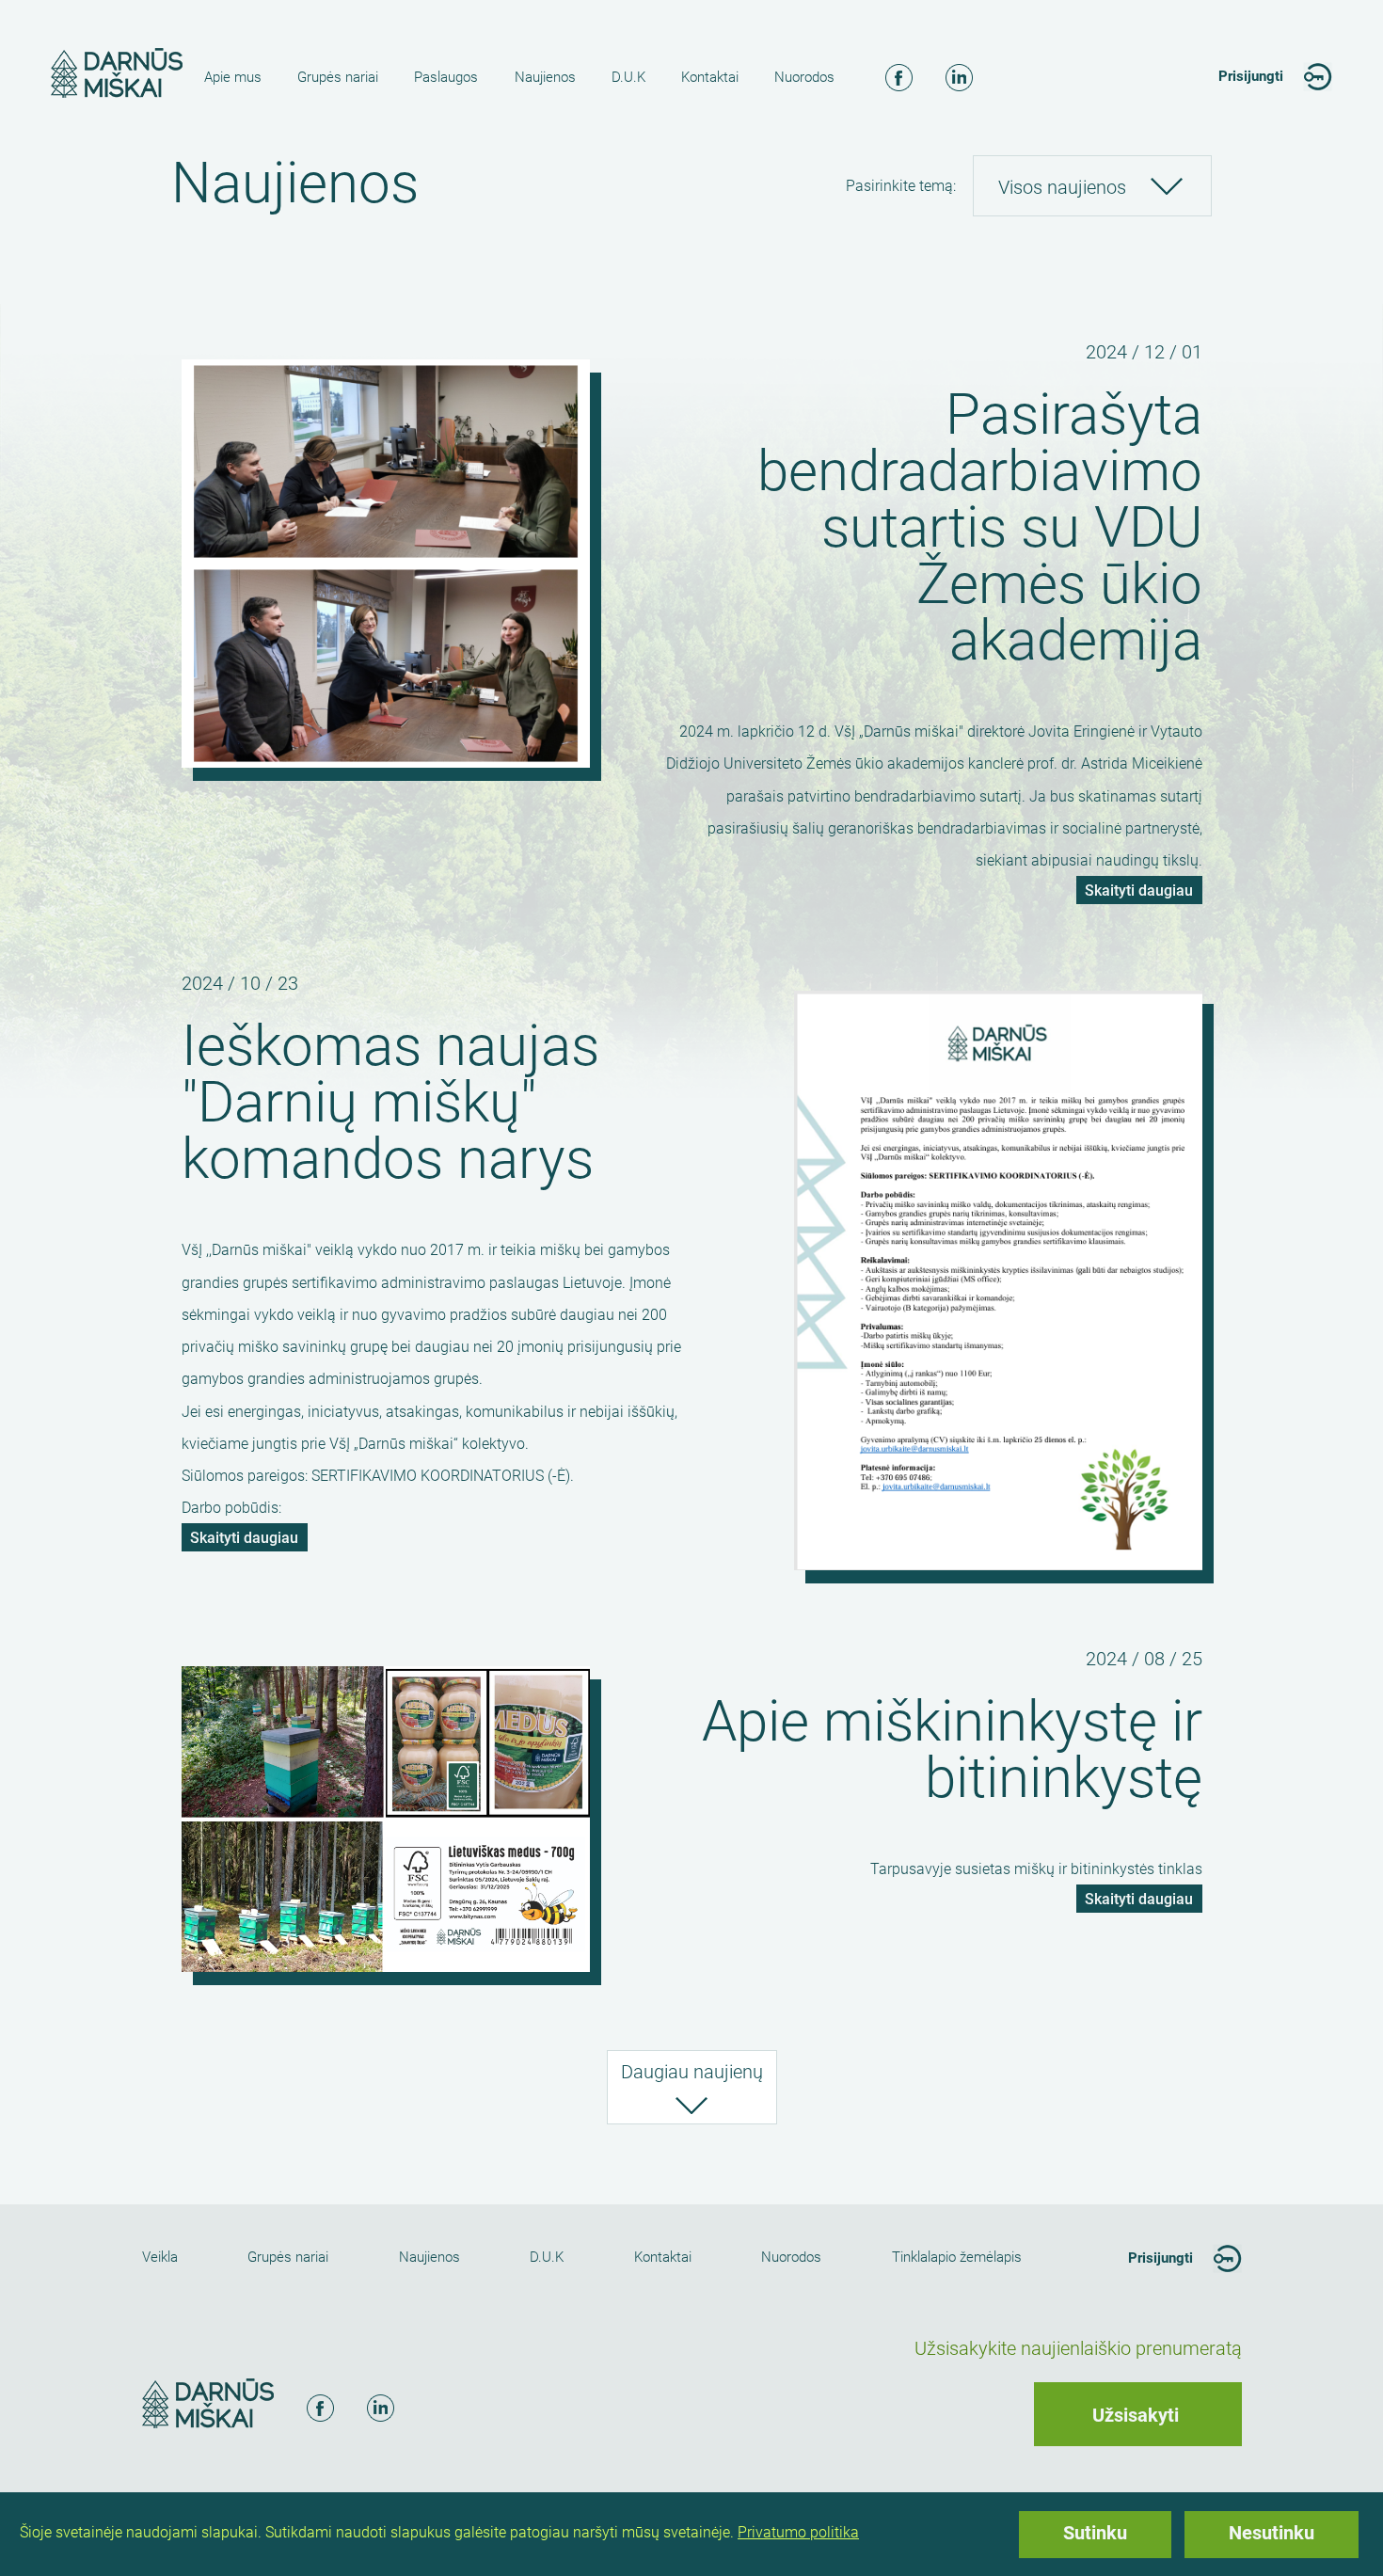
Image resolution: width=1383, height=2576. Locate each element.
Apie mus (233, 77)
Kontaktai (710, 77)
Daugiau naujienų (692, 2072)
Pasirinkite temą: (901, 186)
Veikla (160, 2257)
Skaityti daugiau (1144, 893)
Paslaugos (446, 77)
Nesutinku (1272, 2533)
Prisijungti (1251, 76)
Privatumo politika (798, 2532)
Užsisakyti (1136, 2415)
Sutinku (1095, 2533)
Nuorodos (804, 77)
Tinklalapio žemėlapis (957, 2257)
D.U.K (628, 77)
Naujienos (545, 77)
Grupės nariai (338, 77)
